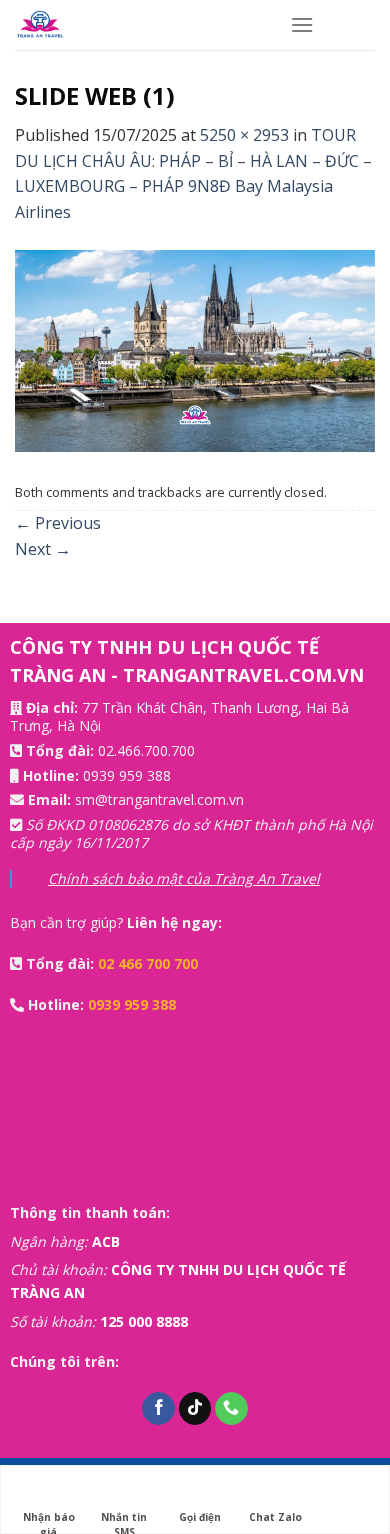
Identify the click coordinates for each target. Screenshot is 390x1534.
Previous (58, 523)
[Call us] (231, 1409)
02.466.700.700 (146, 750)
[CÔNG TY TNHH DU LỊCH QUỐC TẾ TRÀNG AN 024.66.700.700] (137, 25)
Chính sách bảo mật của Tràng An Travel (184, 878)
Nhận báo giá (49, 1517)
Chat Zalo (275, 1517)
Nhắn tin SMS (124, 1517)
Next (43, 549)
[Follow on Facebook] (158, 1409)
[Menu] (302, 24)
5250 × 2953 (244, 135)
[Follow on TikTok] (195, 1409)
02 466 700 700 (148, 963)
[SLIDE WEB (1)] (195, 349)
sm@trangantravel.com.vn (159, 799)
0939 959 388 (127, 775)
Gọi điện (200, 1517)
